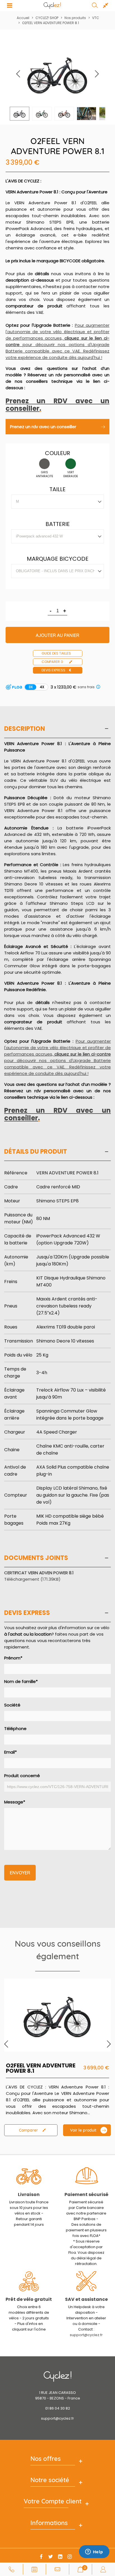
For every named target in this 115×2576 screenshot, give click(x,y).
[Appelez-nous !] (11, 2569)
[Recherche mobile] (95, 6)
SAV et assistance (86, 2299)
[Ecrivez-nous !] (57, 2569)
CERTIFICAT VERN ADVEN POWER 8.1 (39, 1573)
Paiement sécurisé (86, 2194)
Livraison (29, 2194)
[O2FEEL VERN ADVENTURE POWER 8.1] (57, 2015)
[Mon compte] (103, 2569)
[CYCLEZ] (52, 6)
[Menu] (9, 6)
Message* (15, 1802)
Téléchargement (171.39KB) (32, 1579)
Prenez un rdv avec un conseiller (43, 427)
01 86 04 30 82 (58, 2408)
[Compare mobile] (106, 6)
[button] (97, 74)
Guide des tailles (56, 653)
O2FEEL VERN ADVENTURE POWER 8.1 (41, 2068)
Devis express (53, 670)
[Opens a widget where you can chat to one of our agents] (94, 2552)
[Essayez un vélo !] (34, 2569)
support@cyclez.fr (86, 2335)
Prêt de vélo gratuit (29, 2299)
